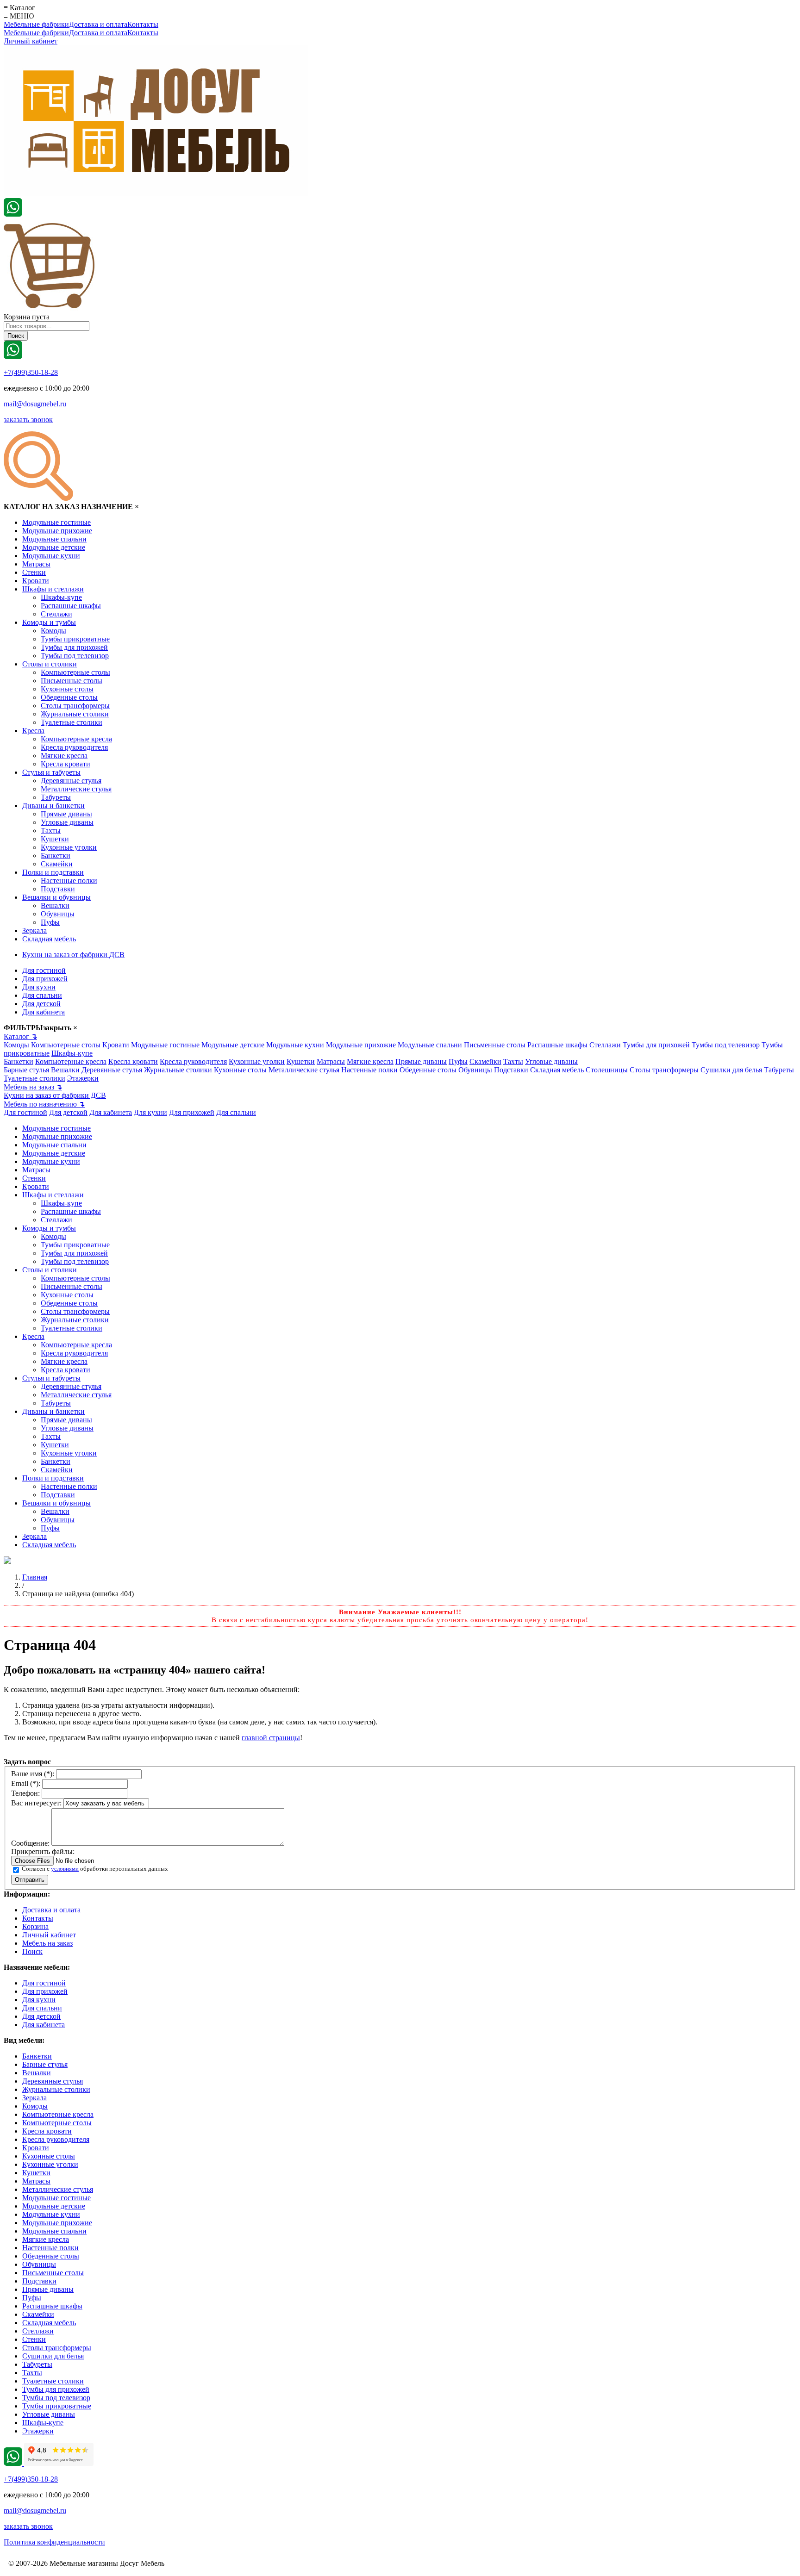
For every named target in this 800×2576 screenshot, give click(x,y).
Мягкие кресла (64, 756)
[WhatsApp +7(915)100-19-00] (13, 214)
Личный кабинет (31, 41)
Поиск (32, 1951)
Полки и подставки (53, 872)
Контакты (143, 24)
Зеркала (34, 930)
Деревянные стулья (71, 781)
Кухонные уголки (69, 847)
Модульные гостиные (56, 522)
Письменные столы (72, 681)
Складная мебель (49, 939)
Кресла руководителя (74, 747)
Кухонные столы (67, 689)
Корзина (35, 1926)
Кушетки (55, 839)
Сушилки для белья (731, 1070)
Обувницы (58, 914)
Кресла (33, 731)
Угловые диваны (67, 822)
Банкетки (56, 856)
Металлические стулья (76, 789)
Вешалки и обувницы (56, 897)
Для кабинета (44, 1012)
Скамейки (57, 864)
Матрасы (36, 564)
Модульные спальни (54, 539)
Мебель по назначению (44, 1104)
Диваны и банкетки (53, 806)
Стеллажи (56, 614)
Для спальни (42, 995)
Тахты (51, 831)
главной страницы (271, 1738)
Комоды (53, 631)
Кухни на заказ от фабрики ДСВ (73, 955)
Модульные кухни (51, 556)
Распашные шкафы (71, 606)
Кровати (36, 581)
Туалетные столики (72, 722)
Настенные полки (69, 880)
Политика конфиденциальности (54, 2542)
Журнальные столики (75, 714)
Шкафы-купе (61, 597)
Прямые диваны (66, 814)
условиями (65, 1869)
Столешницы (607, 1070)
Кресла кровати (66, 764)
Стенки (34, 572)
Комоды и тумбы (49, 622)
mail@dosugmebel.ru (35, 404)
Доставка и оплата (98, 24)
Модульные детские (54, 547)
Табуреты (56, 797)
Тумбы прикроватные (75, 639)
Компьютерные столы (75, 672)
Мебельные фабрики (36, 24)
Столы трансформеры (75, 706)
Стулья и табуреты (51, 772)
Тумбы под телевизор (75, 656)
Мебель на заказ (33, 1087)
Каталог (20, 1036)
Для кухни (39, 987)
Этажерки (83, 1078)
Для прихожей (45, 979)
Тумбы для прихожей (74, 647)
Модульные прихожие (57, 531)
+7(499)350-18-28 (31, 372)
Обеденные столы (69, 697)
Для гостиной (44, 970)
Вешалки (55, 905)
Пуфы (50, 922)
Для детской (41, 1004)
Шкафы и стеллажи (53, 589)
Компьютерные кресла (76, 739)
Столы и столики (50, 664)
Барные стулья (26, 1070)
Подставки (58, 889)
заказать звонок (28, 420)
